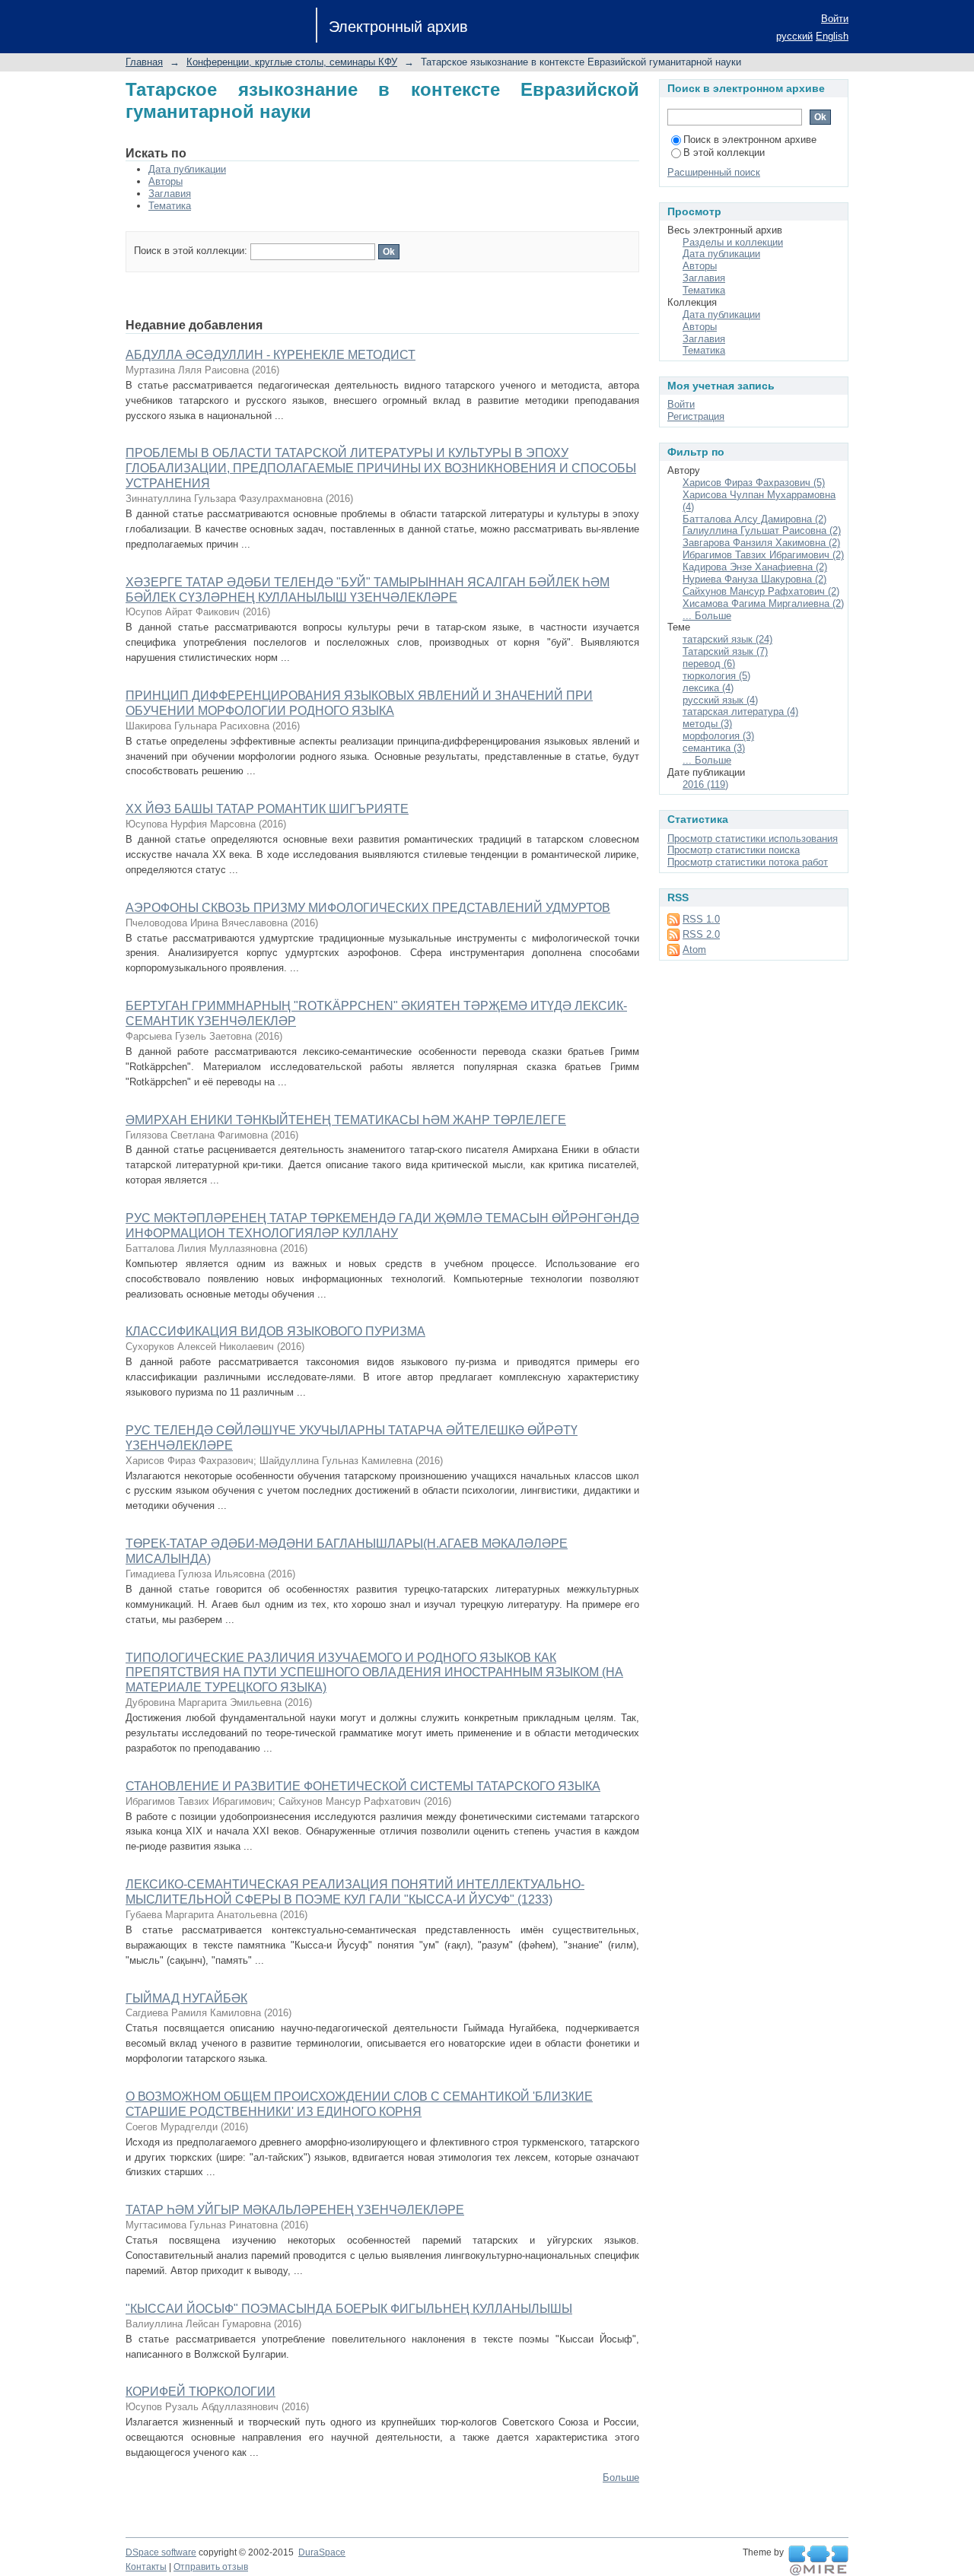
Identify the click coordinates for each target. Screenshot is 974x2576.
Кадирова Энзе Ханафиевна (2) (755, 567)
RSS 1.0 (701, 919)
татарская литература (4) (740, 711)
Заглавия (170, 194)
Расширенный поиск (714, 172)
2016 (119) (705, 785)
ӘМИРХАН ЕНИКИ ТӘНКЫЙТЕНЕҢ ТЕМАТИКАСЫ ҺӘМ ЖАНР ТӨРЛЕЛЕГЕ (346, 1120)
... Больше (707, 616)
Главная (144, 62)
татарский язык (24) (727, 639)
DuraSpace (322, 2552)
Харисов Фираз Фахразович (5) (754, 483)
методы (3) (707, 724)
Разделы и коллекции (733, 242)
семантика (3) (714, 748)
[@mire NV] (818, 2561)
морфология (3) (718, 736)
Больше (621, 2478)
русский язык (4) (720, 700)
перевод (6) (709, 664)
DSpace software (161, 2552)
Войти (835, 19)
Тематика (170, 206)
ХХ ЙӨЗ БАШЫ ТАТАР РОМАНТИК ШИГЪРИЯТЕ (267, 809)
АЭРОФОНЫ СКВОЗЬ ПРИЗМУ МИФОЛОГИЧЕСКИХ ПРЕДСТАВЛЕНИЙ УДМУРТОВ (368, 908)
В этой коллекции (724, 152)
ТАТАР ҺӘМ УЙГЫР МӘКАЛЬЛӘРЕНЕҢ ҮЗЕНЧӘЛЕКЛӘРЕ (295, 2210)
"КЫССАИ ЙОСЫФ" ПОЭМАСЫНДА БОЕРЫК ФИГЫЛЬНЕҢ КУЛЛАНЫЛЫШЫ (349, 2309)
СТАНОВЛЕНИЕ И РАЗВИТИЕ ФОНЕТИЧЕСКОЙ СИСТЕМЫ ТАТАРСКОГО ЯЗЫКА (363, 1786)
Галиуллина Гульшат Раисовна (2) (762, 530)
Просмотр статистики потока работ (748, 862)
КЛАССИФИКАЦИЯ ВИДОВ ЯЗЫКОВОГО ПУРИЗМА (275, 1331)
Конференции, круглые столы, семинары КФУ (292, 62)
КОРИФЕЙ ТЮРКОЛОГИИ (201, 2392)
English (832, 36)
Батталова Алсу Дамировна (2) (754, 519)
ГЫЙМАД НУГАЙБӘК (186, 1998)
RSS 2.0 (701, 934)
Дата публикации (187, 169)
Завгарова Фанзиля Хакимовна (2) (761, 543)
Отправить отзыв (211, 2567)
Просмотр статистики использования (753, 839)
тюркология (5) (716, 676)
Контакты (146, 2567)
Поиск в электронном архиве (750, 140)
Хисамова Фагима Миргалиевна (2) (763, 604)
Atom (694, 950)
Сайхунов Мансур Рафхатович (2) (761, 591)
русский (794, 36)
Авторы (166, 181)
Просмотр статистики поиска (734, 850)
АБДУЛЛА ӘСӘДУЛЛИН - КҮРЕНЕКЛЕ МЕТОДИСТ (271, 355)
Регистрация (696, 416)
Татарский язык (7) (725, 651)
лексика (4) (708, 688)
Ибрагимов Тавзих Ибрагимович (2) (763, 555)
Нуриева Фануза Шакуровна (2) (754, 579)
